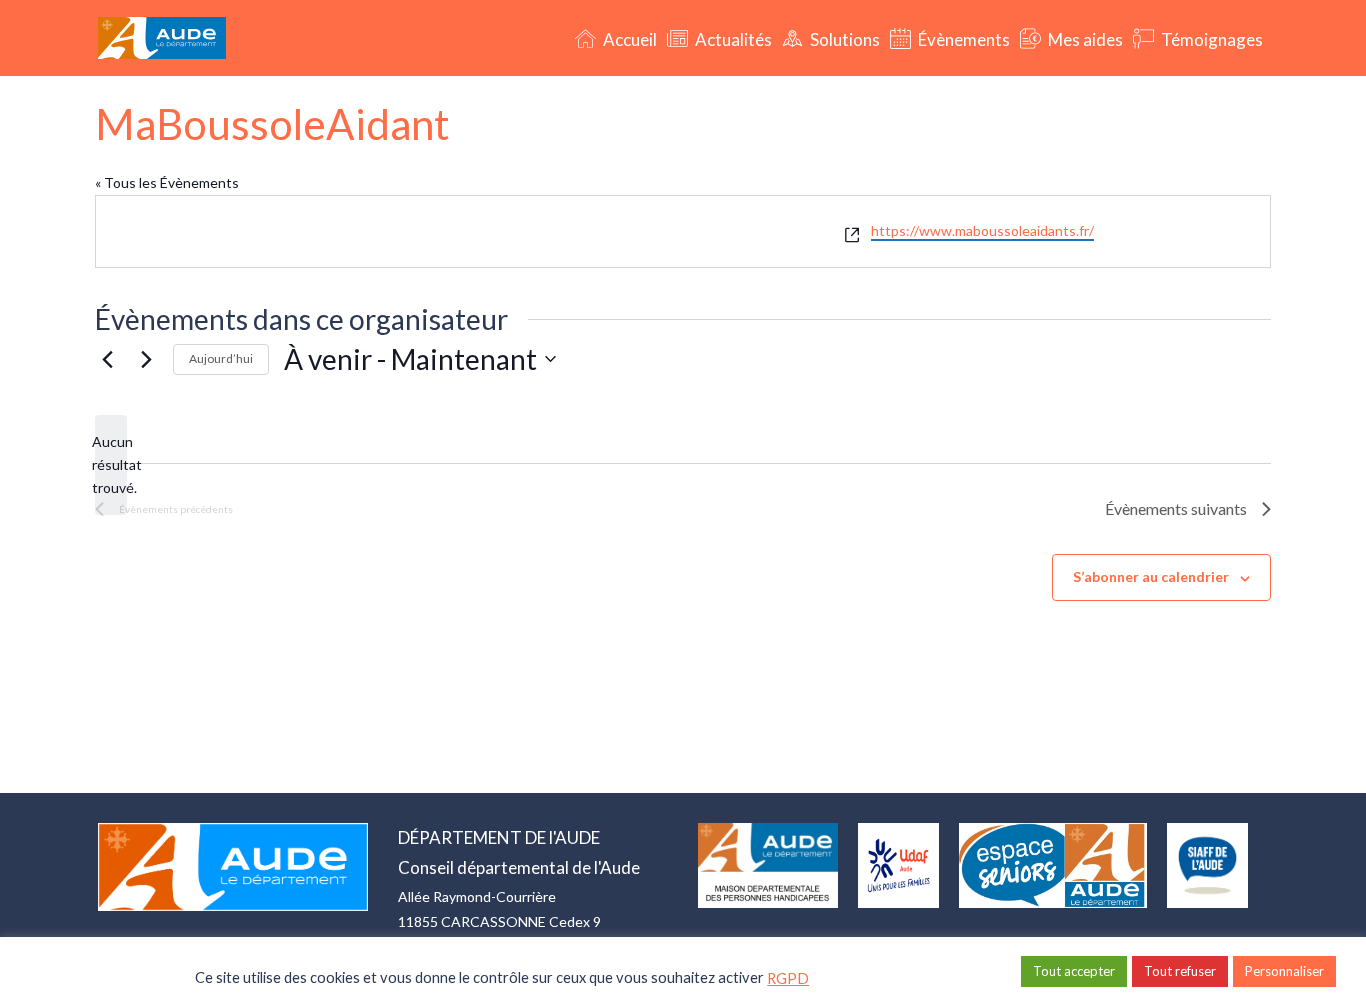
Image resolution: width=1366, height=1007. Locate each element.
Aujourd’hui (221, 358)
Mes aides (1084, 39)
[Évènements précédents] (107, 359)
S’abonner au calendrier (1151, 576)
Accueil (628, 39)
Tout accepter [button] (1074, 971)
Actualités (732, 39)
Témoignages (1210, 39)
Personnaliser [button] (1284, 971)
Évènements (962, 39)
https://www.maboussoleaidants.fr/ (982, 230)
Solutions (843, 39)
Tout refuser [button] (1180, 971)
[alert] (111, 465)
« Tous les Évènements (167, 182)
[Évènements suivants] (146, 359)
